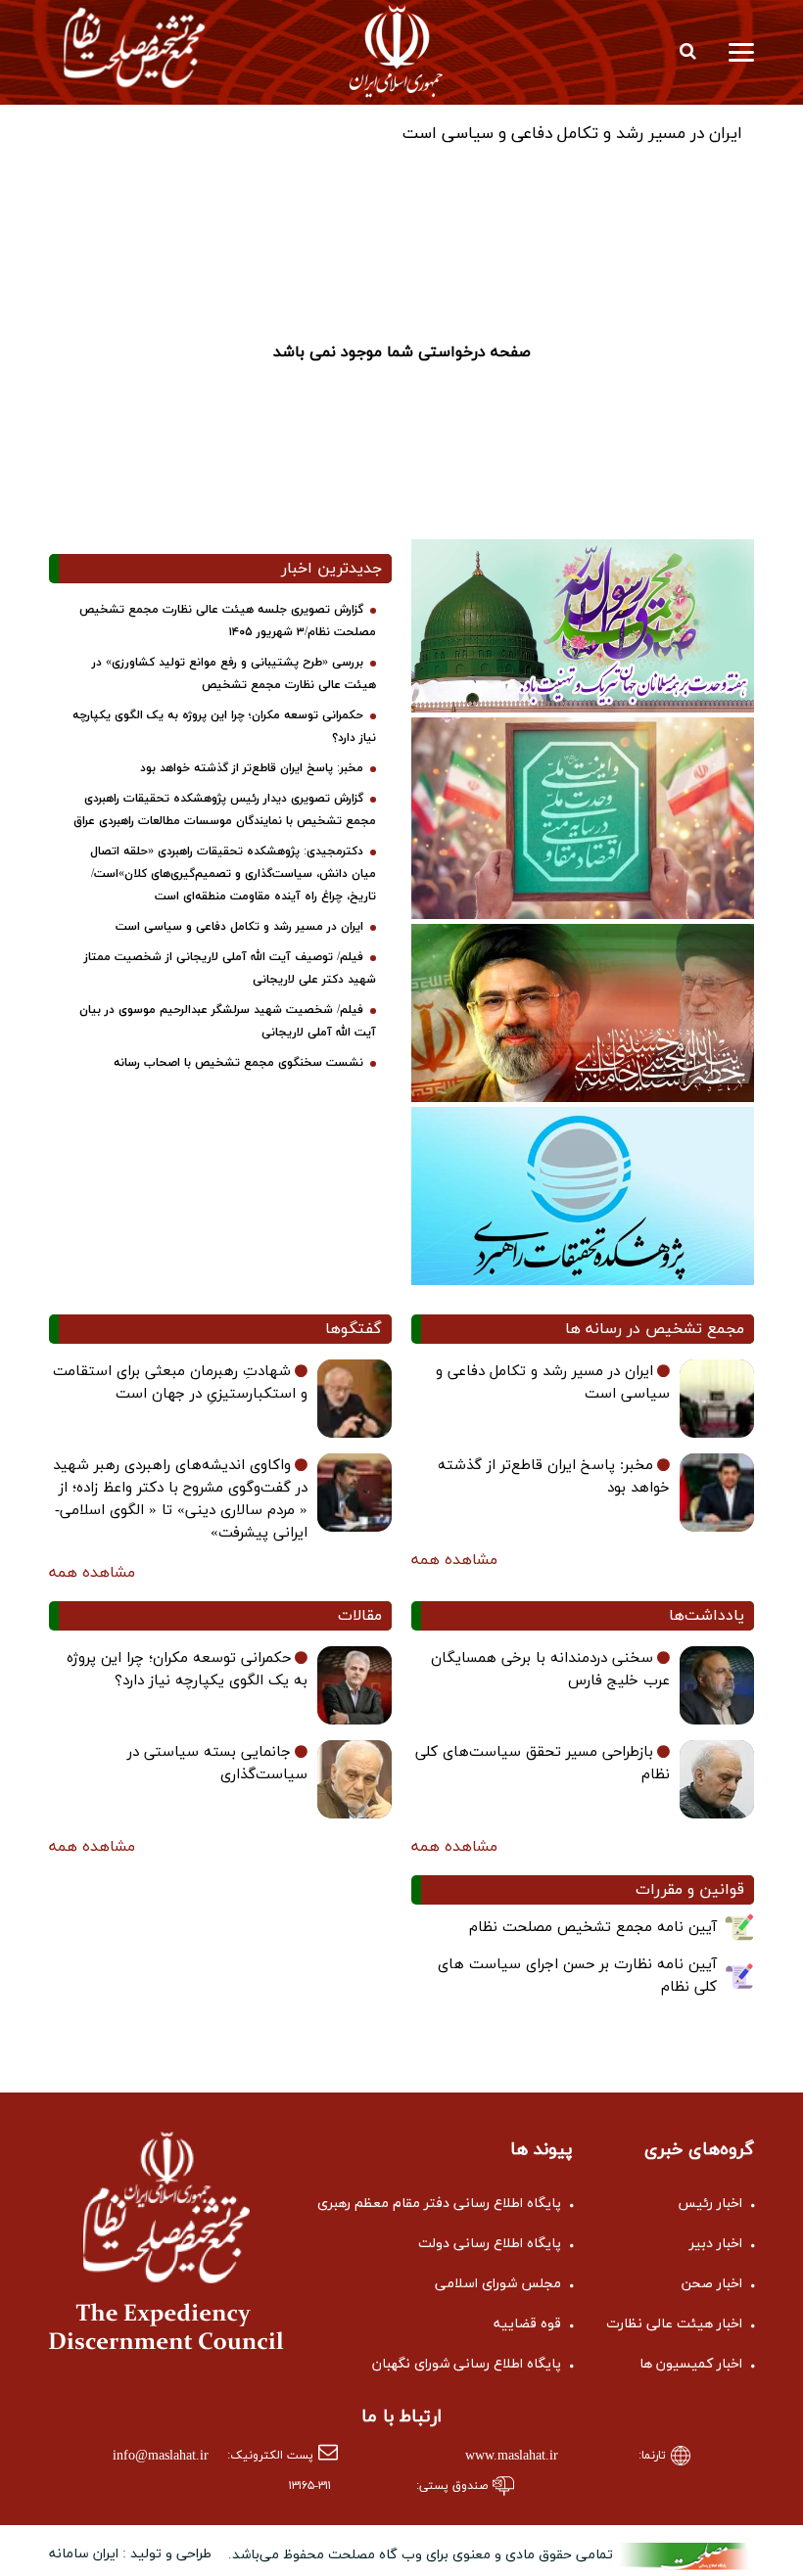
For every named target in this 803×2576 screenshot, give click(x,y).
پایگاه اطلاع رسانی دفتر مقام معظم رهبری (439, 2204)
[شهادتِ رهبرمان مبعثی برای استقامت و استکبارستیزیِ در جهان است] (354, 1399)
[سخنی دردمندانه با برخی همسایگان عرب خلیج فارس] (717, 1685)
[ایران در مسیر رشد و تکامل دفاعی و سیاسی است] (717, 1399)
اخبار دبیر (716, 2244)
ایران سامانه (84, 2554)
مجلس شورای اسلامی (498, 2284)
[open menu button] (741, 51)
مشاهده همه (454, 1560)
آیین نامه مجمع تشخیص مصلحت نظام (593, 1928)
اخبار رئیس (710, 2204)
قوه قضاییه (527, 2324)
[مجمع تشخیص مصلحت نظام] (135, 47)
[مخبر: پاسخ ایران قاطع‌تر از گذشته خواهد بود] (717, 1493)
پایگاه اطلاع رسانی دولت (490, 2244)
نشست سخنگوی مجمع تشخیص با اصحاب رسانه (238, 1063)
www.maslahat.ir (512, 2456)
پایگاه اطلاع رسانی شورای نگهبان (467, 2364)
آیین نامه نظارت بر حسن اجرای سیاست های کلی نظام (577, 1976)
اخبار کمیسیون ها (691, 2364)
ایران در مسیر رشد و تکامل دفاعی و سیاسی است (572, 134)
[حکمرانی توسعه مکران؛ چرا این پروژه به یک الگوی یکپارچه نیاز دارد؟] (354, 1685)
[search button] (687, 51)
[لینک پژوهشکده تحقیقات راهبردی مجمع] (583, 1194)
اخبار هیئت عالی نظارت (674, 2324)
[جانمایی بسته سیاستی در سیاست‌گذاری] (354, 1779)
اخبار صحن (712, 2284)
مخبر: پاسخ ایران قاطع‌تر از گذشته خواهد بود (252, 768)
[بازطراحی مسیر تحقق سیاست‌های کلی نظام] (717, 1779)
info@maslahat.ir (161, 2456)
